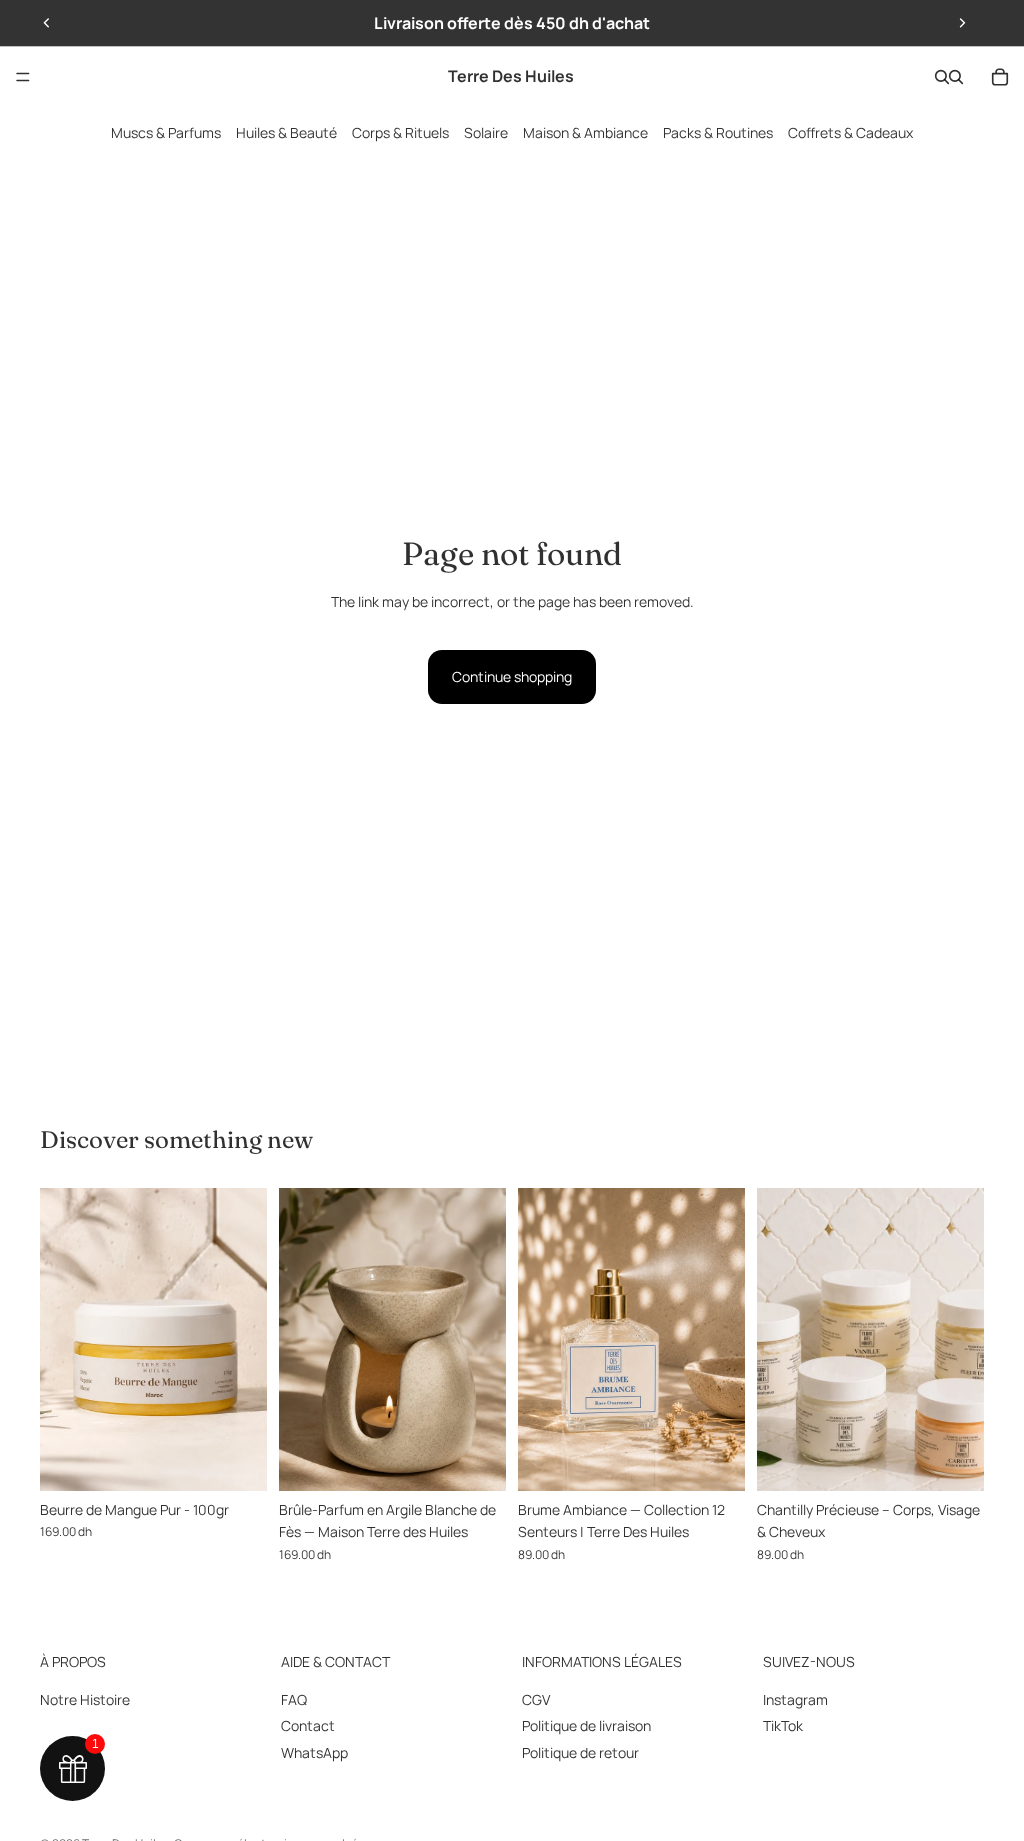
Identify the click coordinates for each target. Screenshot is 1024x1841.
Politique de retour (580, 1752)
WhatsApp (314, 1752)
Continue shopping (512, 676)
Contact (308, 1725)
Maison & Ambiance (585, 132)
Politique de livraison (586, 1725)
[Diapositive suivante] (962, 23)
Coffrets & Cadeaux (850, 132)
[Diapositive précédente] (47, 23)
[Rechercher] (942, 77)
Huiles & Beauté (286, 132)
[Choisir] (714, 1460)
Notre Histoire (85, 1699)
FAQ (294, 1699)
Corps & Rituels (400, 132)
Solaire (486, 132)
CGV (536, 1699)
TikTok (783, 1725)
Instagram (795, 1699)
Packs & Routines (718, 132)
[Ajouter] (236, 1460)
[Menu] (23, 77)
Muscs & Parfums (166, 132)
